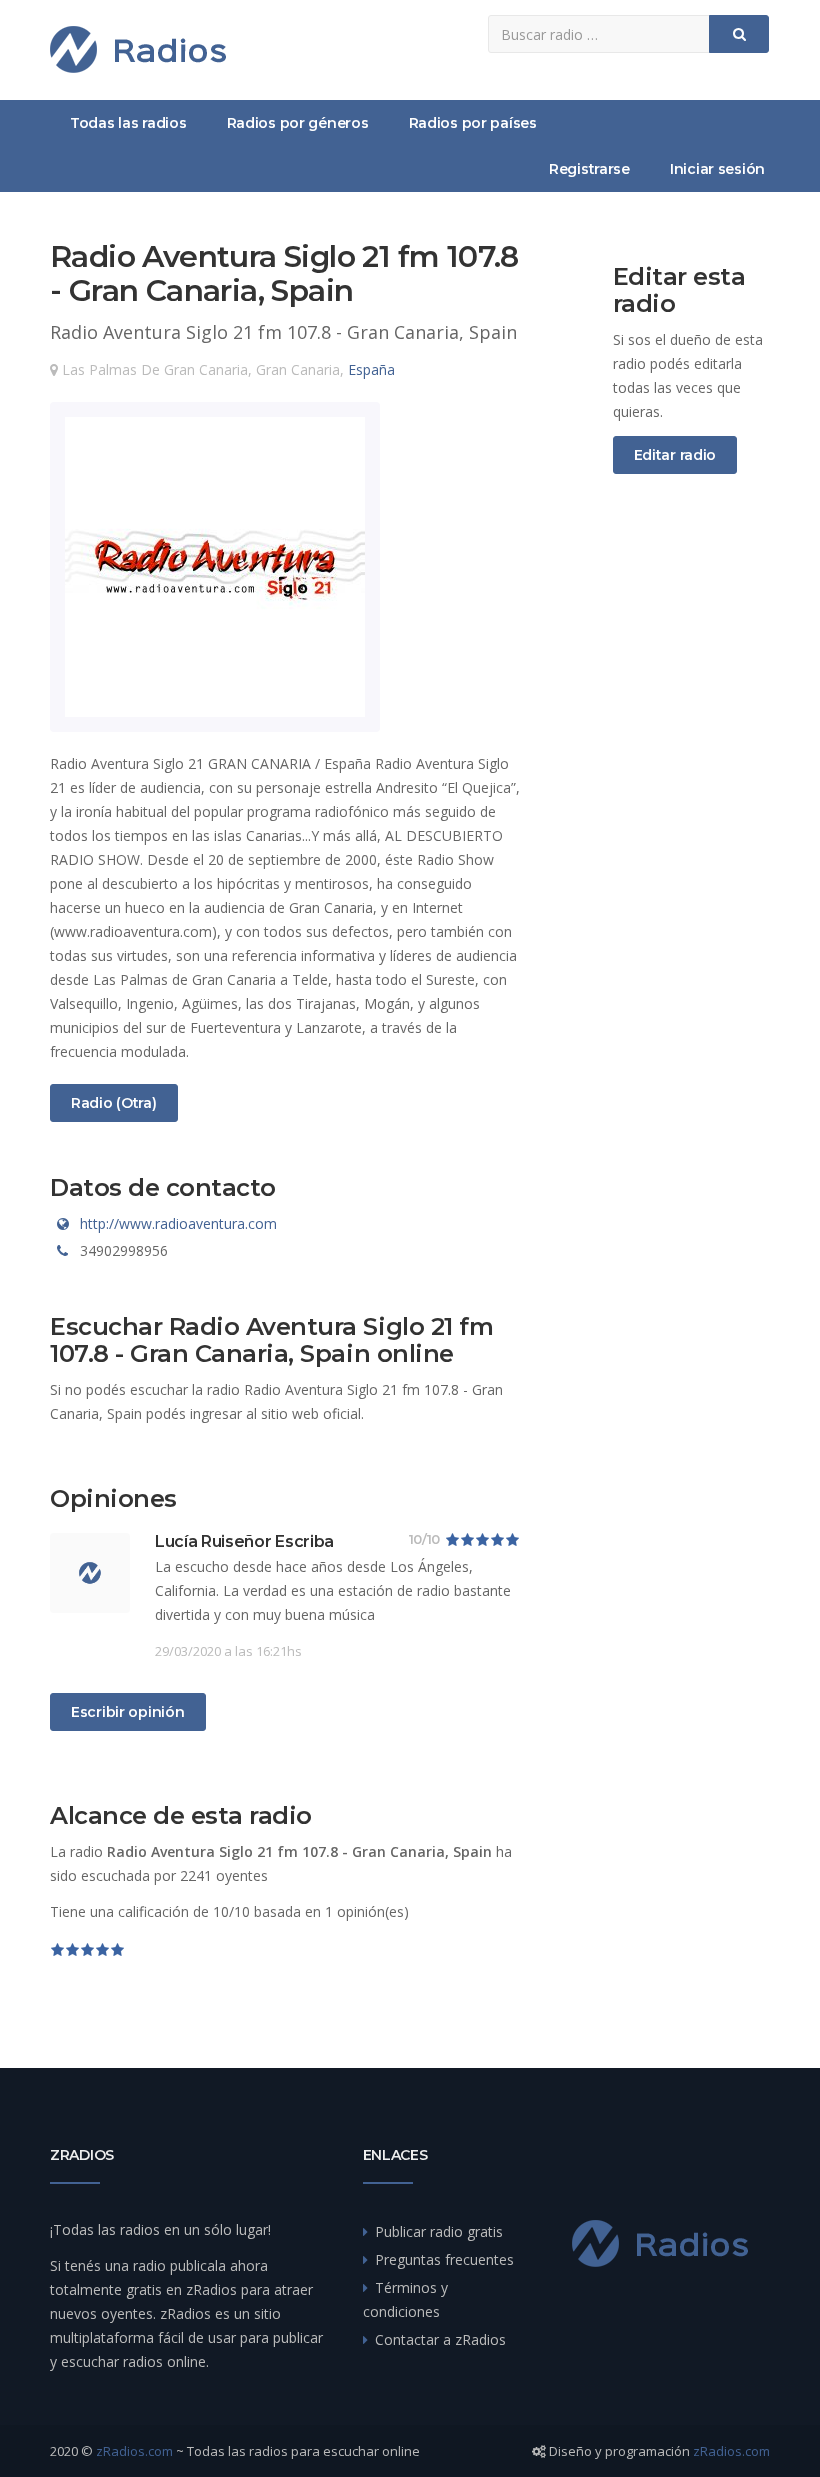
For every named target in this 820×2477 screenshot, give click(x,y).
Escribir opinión (128, 1712)
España (371, 369)
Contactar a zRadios (440, 2339)
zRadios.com (134, 2451)
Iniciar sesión (717, 169)
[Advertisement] (692, 822)
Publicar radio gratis (439, 2231)
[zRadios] (138, 49)
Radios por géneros (298, 123)
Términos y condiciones (405, 2299)
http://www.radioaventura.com (178, 1223)
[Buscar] (739, 34)
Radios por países (473, 123)
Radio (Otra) (113, 1102)
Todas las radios (128, 123)
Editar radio (675, 455)
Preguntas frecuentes (444, 2259)
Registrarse (589, 169)
